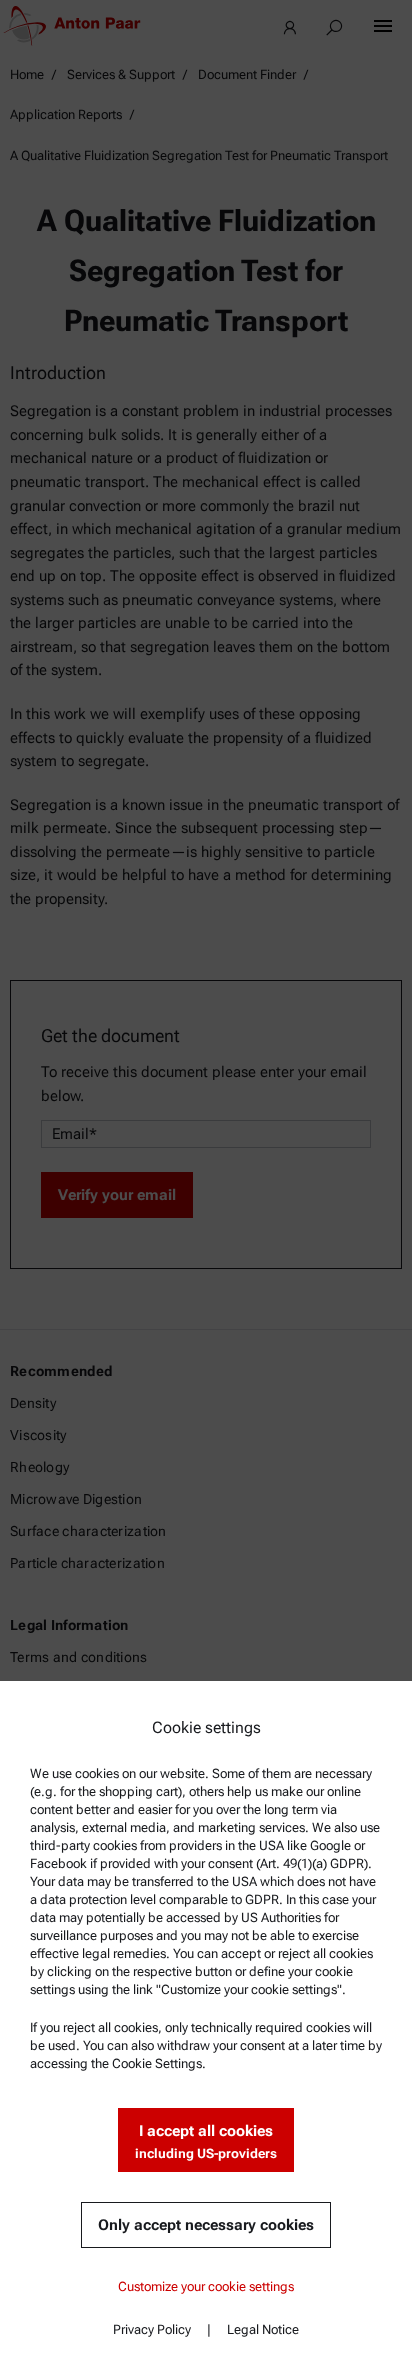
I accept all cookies (206, 2141)
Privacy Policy (152, 2329)
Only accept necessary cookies (206, 2225)
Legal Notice (263, 2329)
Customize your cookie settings (206, 2286)
